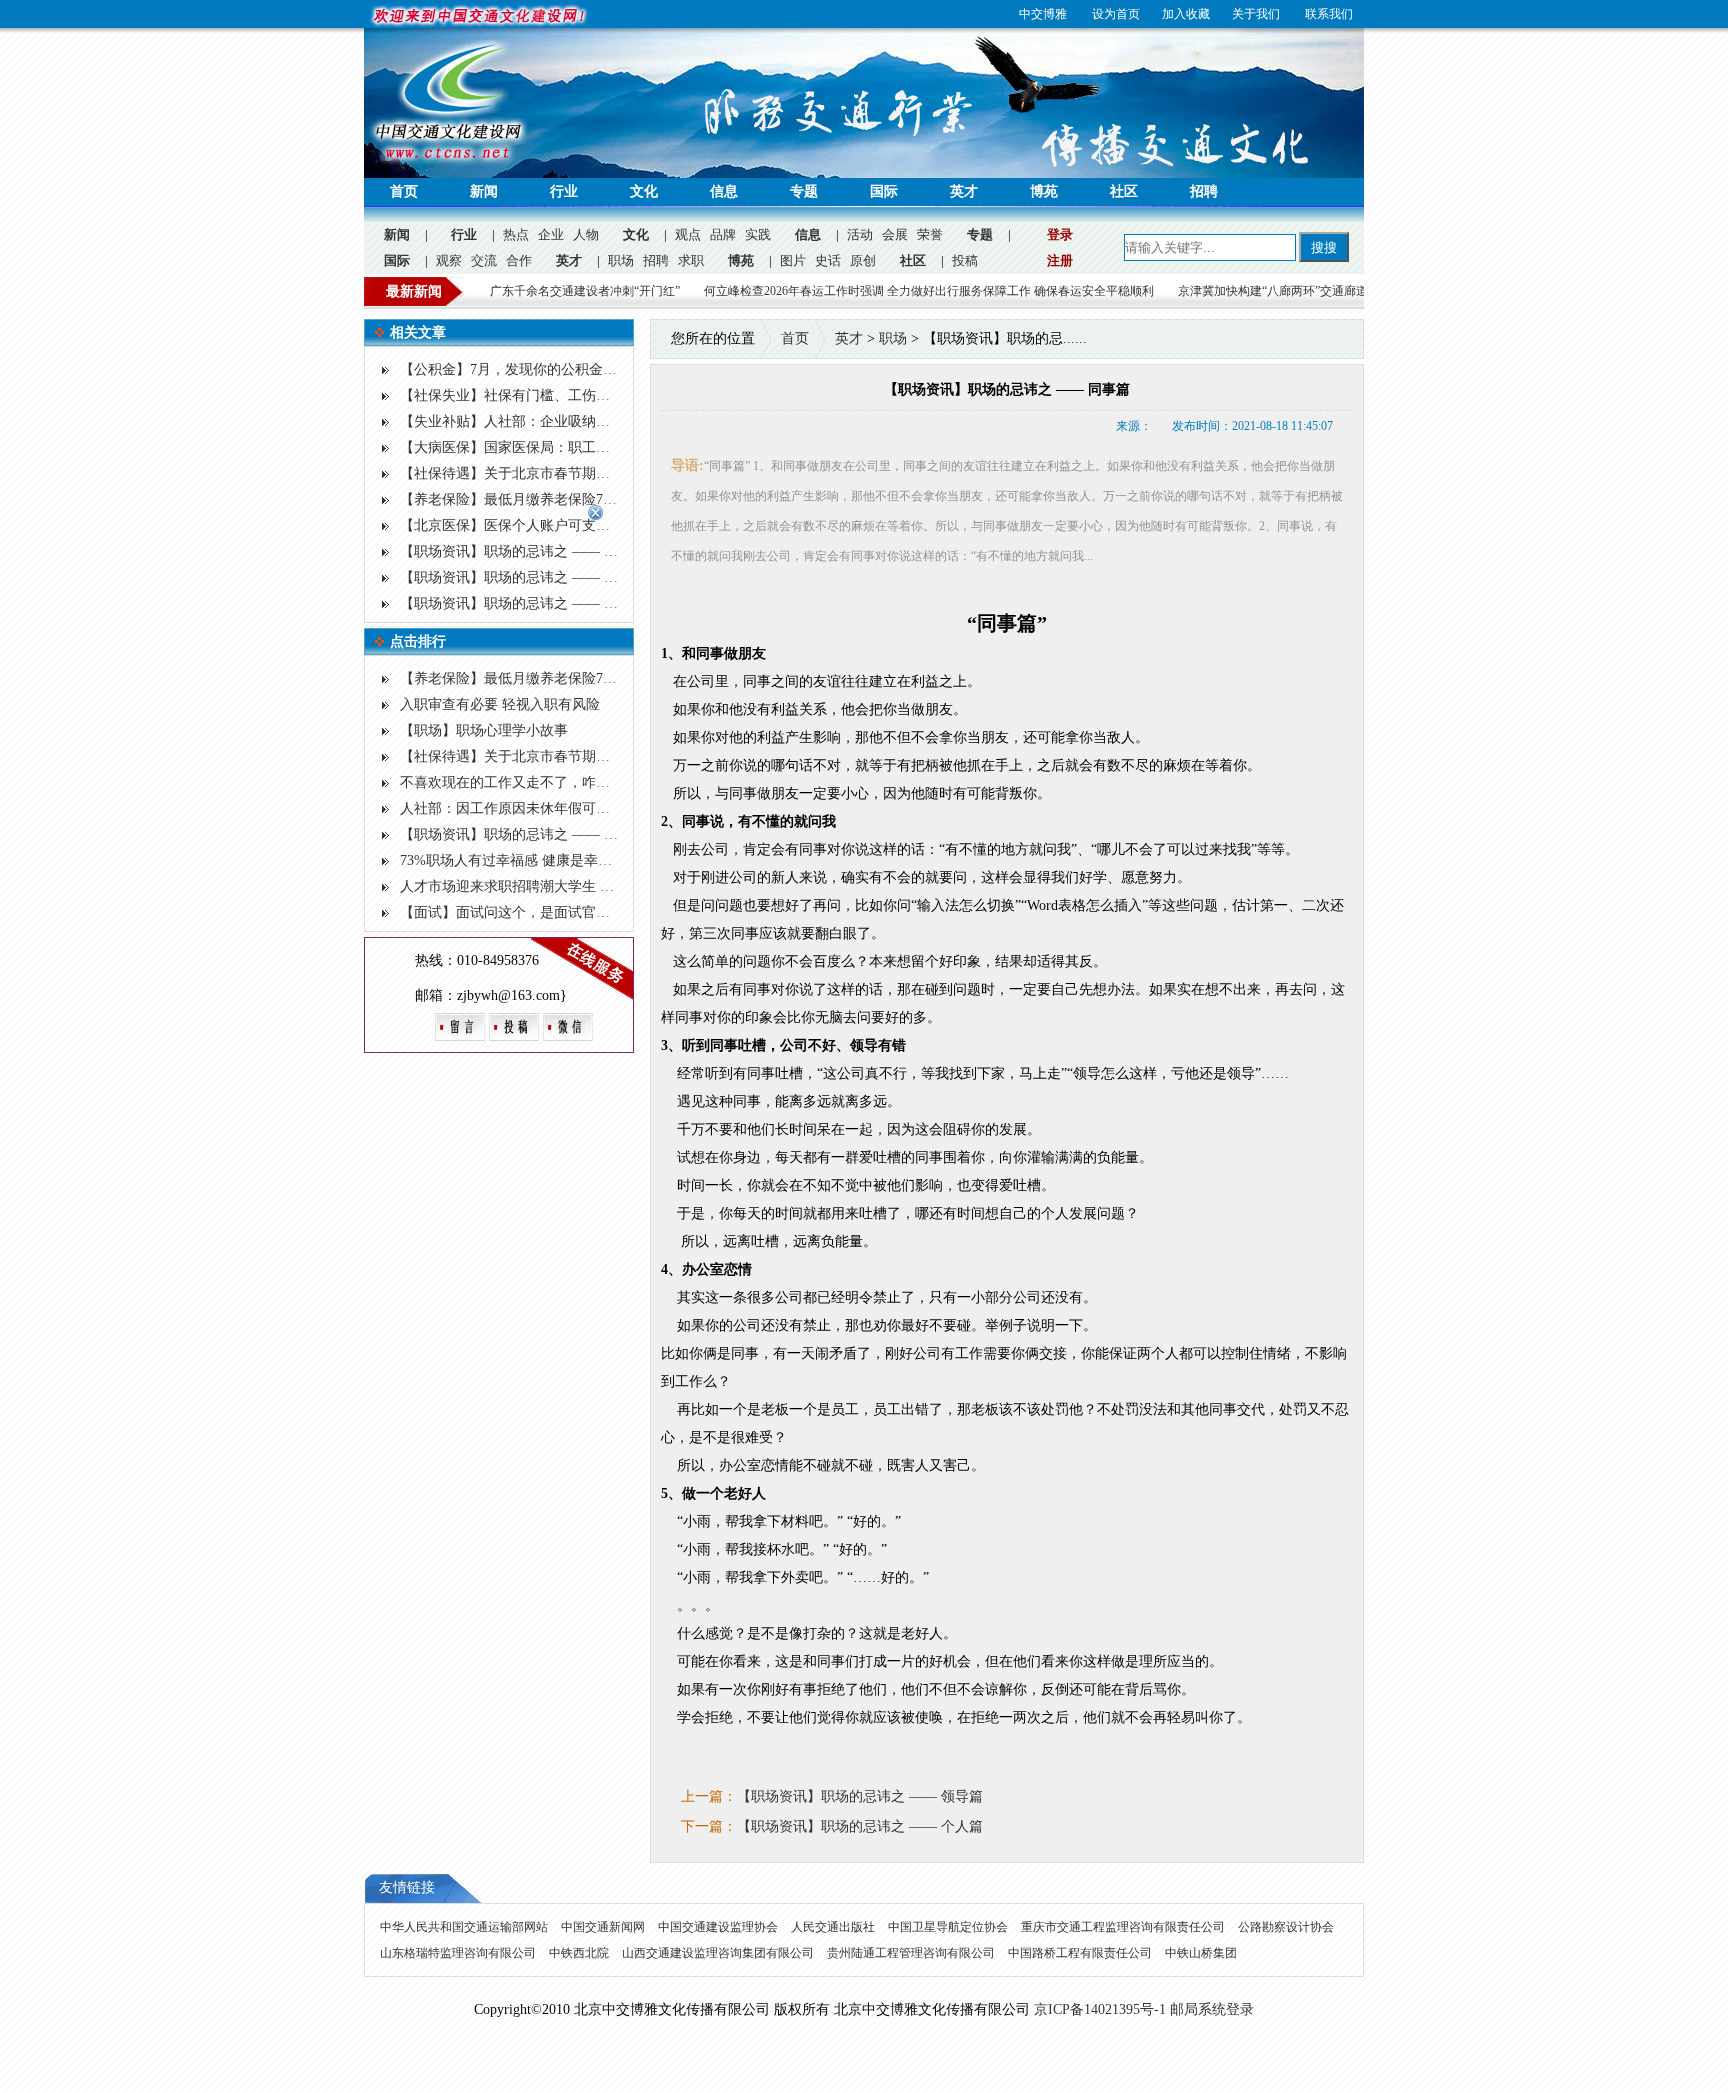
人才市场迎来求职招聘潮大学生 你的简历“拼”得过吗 (562, 886)
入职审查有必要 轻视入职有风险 (500, 704)
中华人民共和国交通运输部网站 (465, 1927)
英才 (964, 191)
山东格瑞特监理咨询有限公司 (459, 1953)
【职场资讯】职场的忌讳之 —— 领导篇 (523, 551)
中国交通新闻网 (604, 1927)
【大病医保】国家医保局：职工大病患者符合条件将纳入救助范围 (603, 447)
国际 (884, 191)
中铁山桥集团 (1201, 1953)
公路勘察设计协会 (1286, 1927)
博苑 (1044, 191)
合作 (519, 260)
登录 (1060, 234)
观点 (688, 234)
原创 (863, 260)
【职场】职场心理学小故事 (484, 730)
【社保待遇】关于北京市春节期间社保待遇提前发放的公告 (582, 473)
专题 (804, 191)
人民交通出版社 (834, 1927)
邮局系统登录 (1212, 2009)
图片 (793, 260)
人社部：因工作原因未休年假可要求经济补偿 (540, 808)
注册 (1060, 260)
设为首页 (1116, 14)
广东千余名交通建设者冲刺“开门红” (479, 291)
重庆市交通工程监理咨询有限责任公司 (1124, 1927)
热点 (516, 234)
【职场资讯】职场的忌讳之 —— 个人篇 (523, 603)
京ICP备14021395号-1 (1100, 2009)
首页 (404, 191)
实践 (758, 234)
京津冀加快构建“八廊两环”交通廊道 (1167, 291)
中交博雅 (1043, 14)
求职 (691, 260)
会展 (895, 234)
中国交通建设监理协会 (719, 1927)
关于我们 (1256, 14)
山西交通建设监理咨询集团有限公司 (719, 1953)
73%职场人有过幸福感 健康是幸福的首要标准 (541, 860)
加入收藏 (1186, 14)
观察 (449, 260)
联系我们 (1329, 14)
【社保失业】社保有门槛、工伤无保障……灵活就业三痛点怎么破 (603, 395)
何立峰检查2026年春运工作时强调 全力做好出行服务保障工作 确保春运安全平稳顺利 (823, 291)
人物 (586, 234)
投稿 (965, 260)
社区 (1124, 191)
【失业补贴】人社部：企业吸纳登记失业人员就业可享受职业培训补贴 (617, 421)
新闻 (484, 191)
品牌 (723, 234)
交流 (484, 260)
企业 (551, 234)
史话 (828, 260)
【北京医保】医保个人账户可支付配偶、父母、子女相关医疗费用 (603, 525)
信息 (724, 191)
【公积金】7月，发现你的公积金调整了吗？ (536, 369)
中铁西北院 (580, 1953)
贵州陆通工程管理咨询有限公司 (912, 1953)
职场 (621, 260)
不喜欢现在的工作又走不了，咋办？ (512, 782)
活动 (860, 234)
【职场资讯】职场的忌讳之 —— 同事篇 (523, 577)
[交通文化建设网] (448, 161)
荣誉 (930, 234)
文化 (644, 191)
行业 (564, 191)
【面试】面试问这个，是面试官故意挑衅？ (533, 912)
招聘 (1204, 191)
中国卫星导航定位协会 (949, 1927)
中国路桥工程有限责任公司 (1081, 1953)
